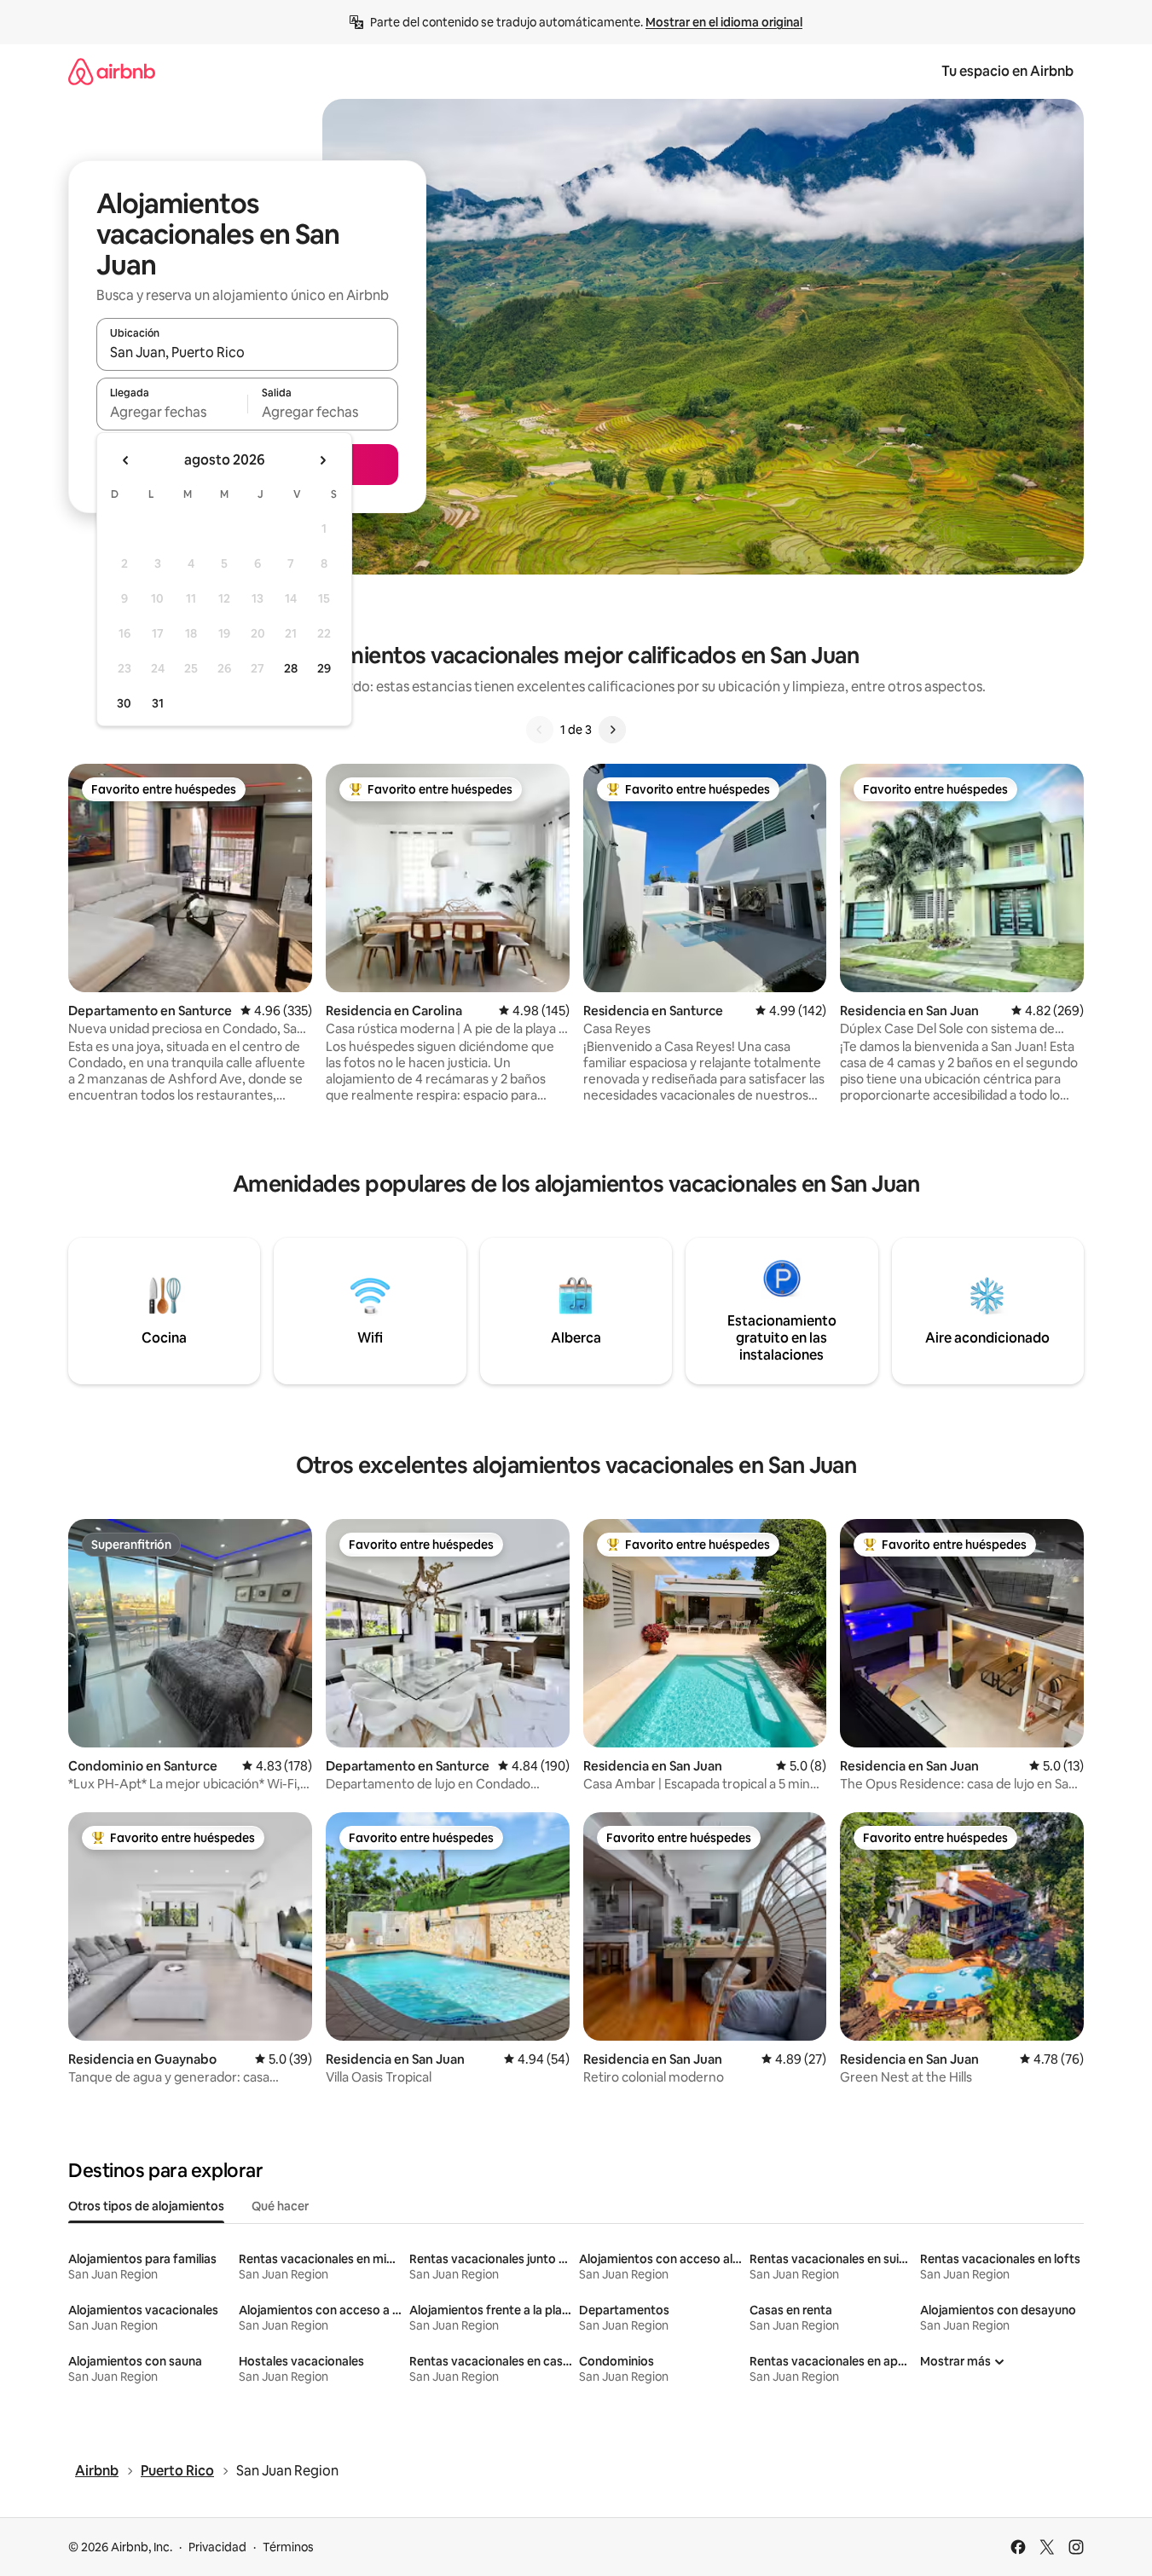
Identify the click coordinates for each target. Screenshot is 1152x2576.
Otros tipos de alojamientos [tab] (146, 2206)
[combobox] (247, 352)
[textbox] (172, 412)
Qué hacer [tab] (280, 2206)
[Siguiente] (612, 730)
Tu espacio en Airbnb (1007, 71)
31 (158, 703)
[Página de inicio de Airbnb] (112, 71)
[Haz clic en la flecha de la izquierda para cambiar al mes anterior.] (126, 460)
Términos (288, 2547)
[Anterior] (540, 730)
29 (324, 668)
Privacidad (217, 2547)
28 (291, 668)
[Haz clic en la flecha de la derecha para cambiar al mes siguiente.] (322, 460)
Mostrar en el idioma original (724, 22)
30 (124, 703)
